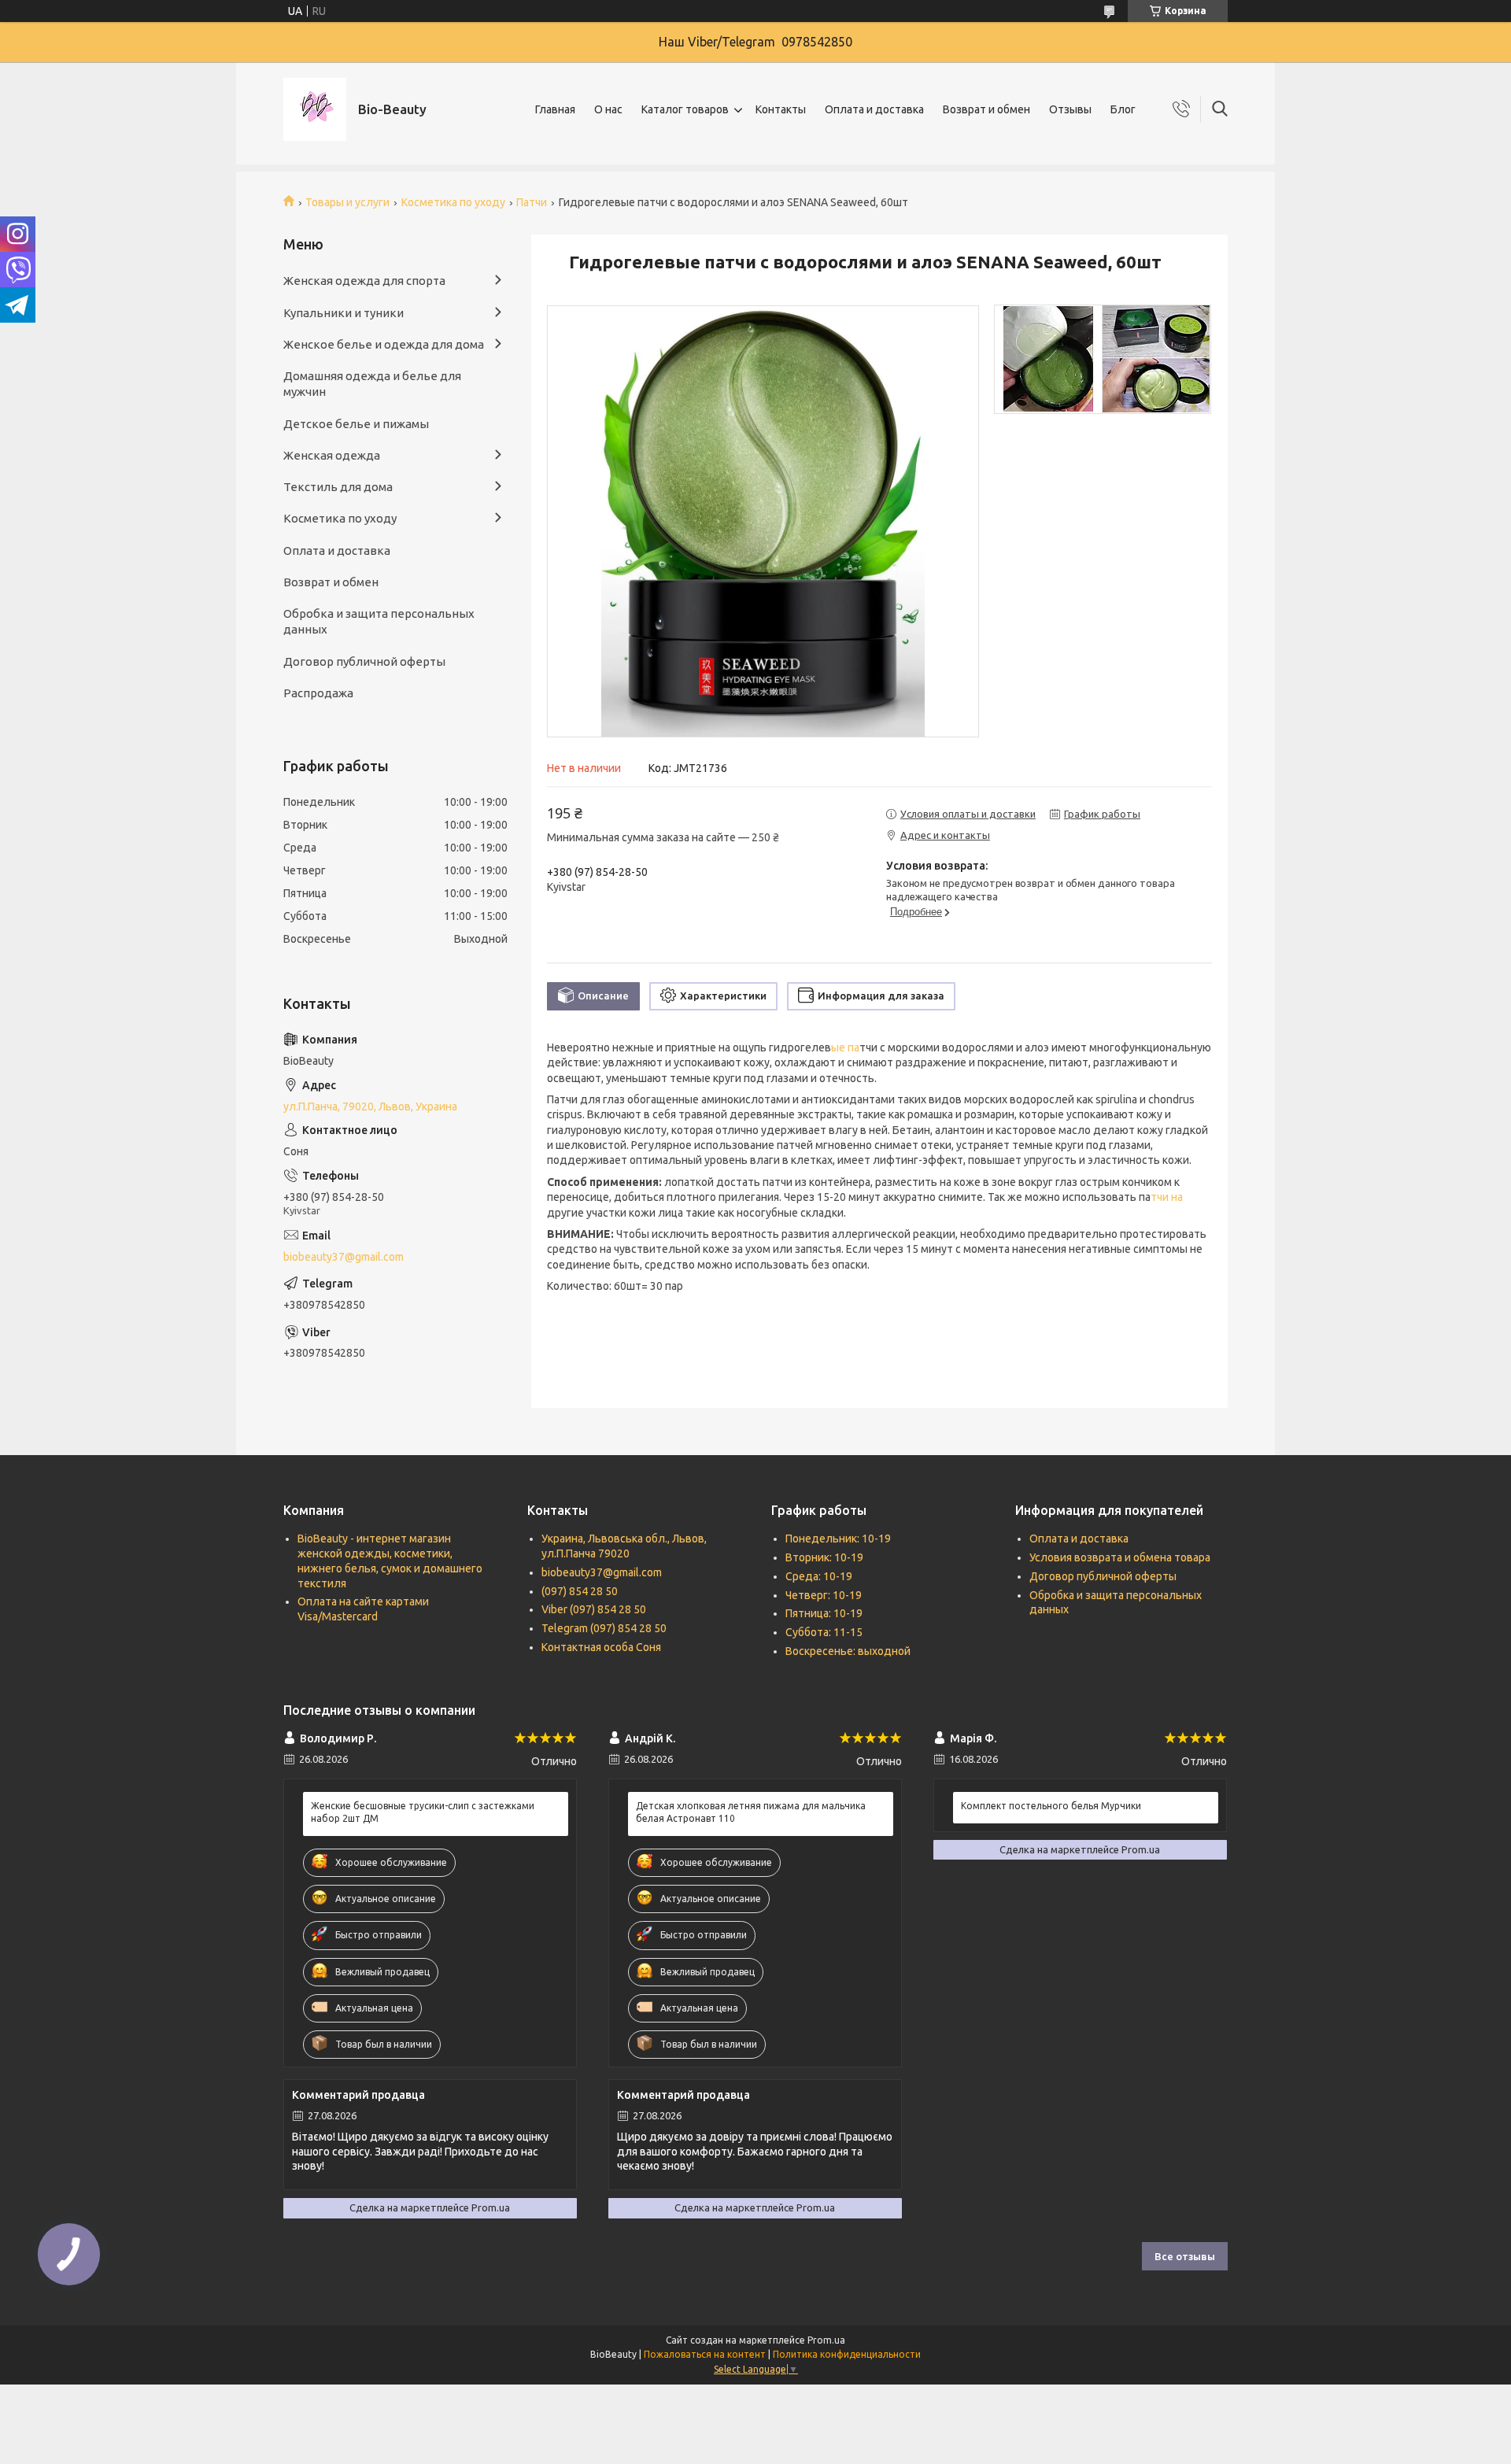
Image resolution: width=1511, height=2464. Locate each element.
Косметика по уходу (453, 202)
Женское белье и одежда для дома (384, 344)
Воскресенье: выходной (848, 1651)
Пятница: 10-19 (824, 1613)
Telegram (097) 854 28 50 (604, 1628)
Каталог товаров (685, 109)
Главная (555, 109)
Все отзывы (1185, 2256)
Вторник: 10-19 (824, 1557)
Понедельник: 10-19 (838, 1539)
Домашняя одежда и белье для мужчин (372, 384)
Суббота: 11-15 (824, 1632)
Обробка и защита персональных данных (379, 621)
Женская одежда (332, 455)
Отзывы (1070, 109)
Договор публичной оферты (364, 661)
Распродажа (318, 693)
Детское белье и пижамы (356, 424)
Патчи (532, 202)
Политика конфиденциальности (847, 2354)
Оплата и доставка (874, 109)
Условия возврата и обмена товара (1120, 1557)
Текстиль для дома (338, 487)
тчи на (1167, 1197)
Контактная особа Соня (601, 1647)
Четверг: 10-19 (824, 1595)
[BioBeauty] (315, 109)
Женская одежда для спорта (364, 281)
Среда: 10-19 (819, 1576)
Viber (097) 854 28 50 (594, 1609)
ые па (845, 1047)
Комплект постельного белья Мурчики (1051, 1806)
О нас (608, 109)
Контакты (781, 109)
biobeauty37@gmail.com (344, 1257)
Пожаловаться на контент (705, 2354)
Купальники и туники (344, 313)
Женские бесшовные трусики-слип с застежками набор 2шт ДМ (423, 1812)
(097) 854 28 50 (580, 1591)
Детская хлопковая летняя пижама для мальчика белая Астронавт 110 (751, 1812)
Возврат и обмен (986, 109)
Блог (1123, 109)
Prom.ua (826, 2340)
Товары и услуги (347, 202)
